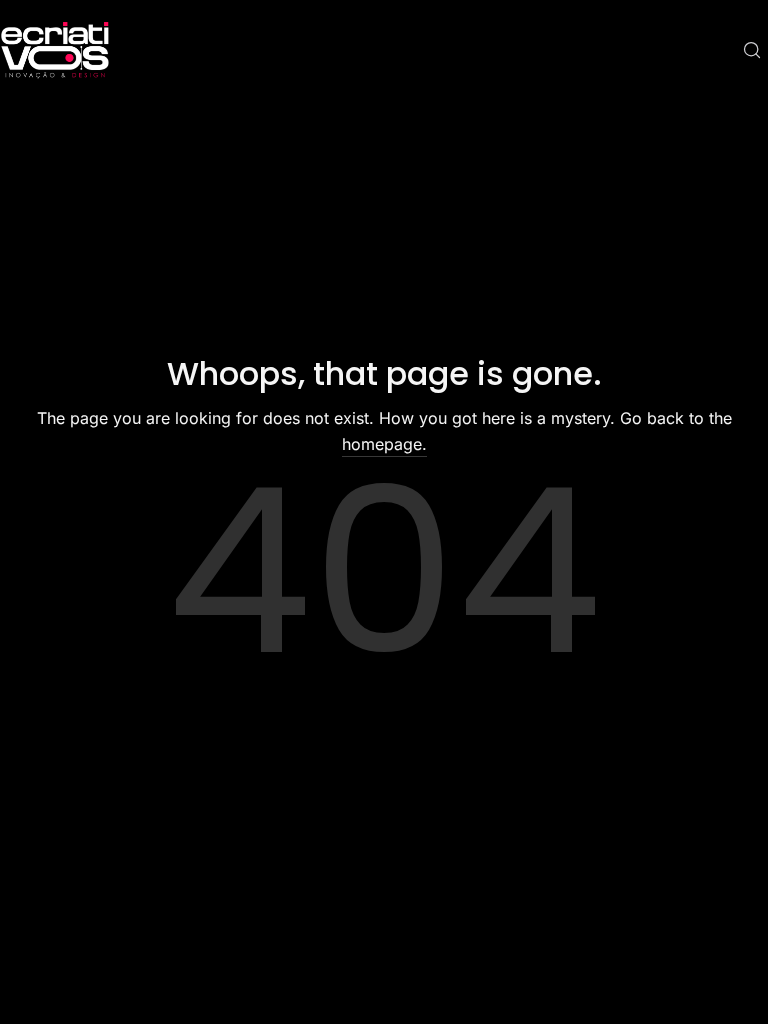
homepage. (384, 444)
